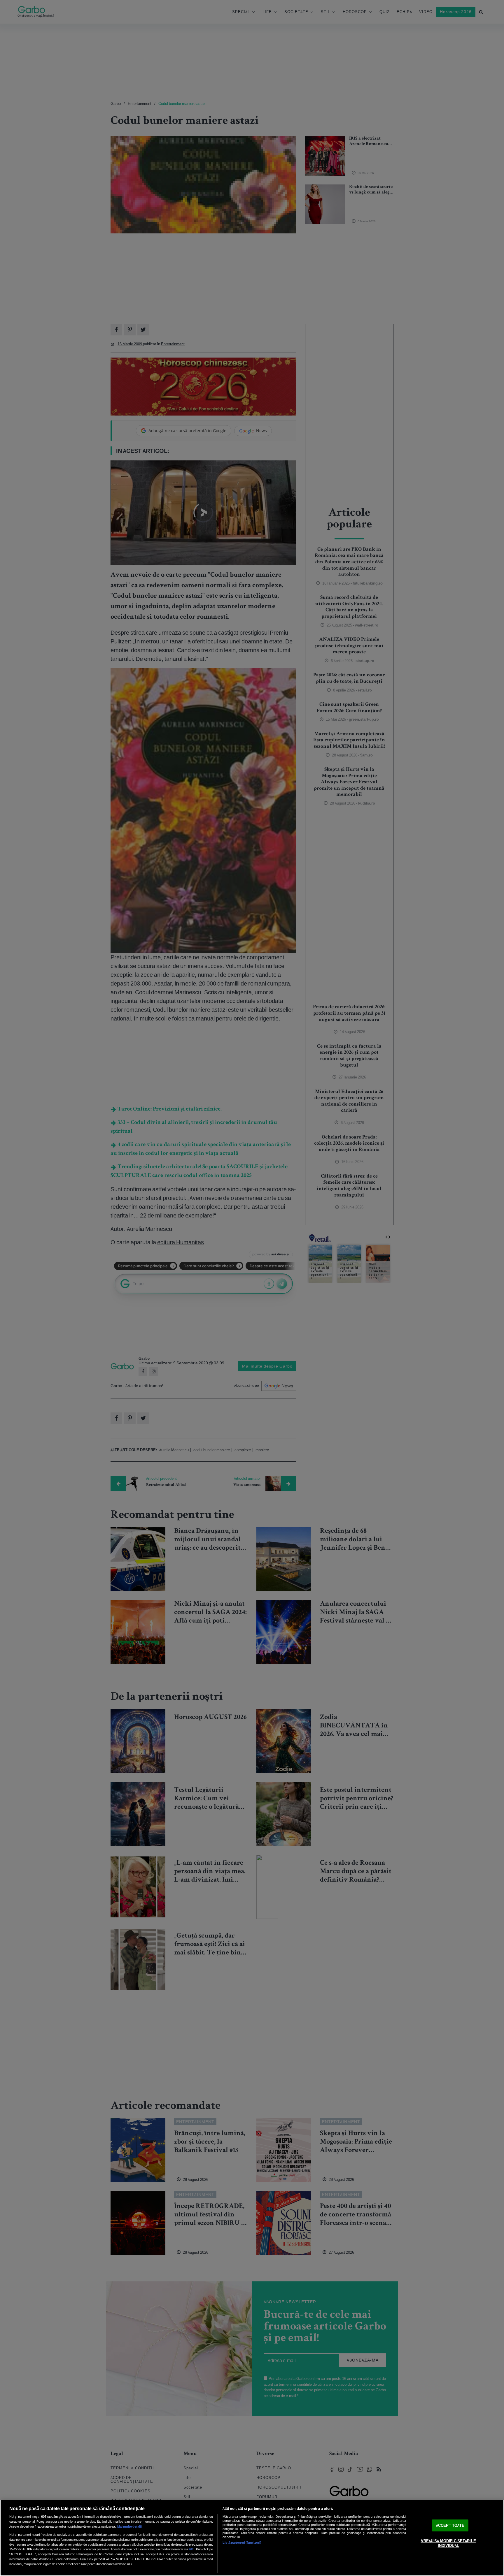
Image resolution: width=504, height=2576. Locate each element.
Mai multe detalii (129, 2526)
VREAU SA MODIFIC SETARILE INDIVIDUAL (448, 2544)
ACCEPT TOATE (450, 2525)
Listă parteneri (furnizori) (242, 2542)
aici (192, 2549)
